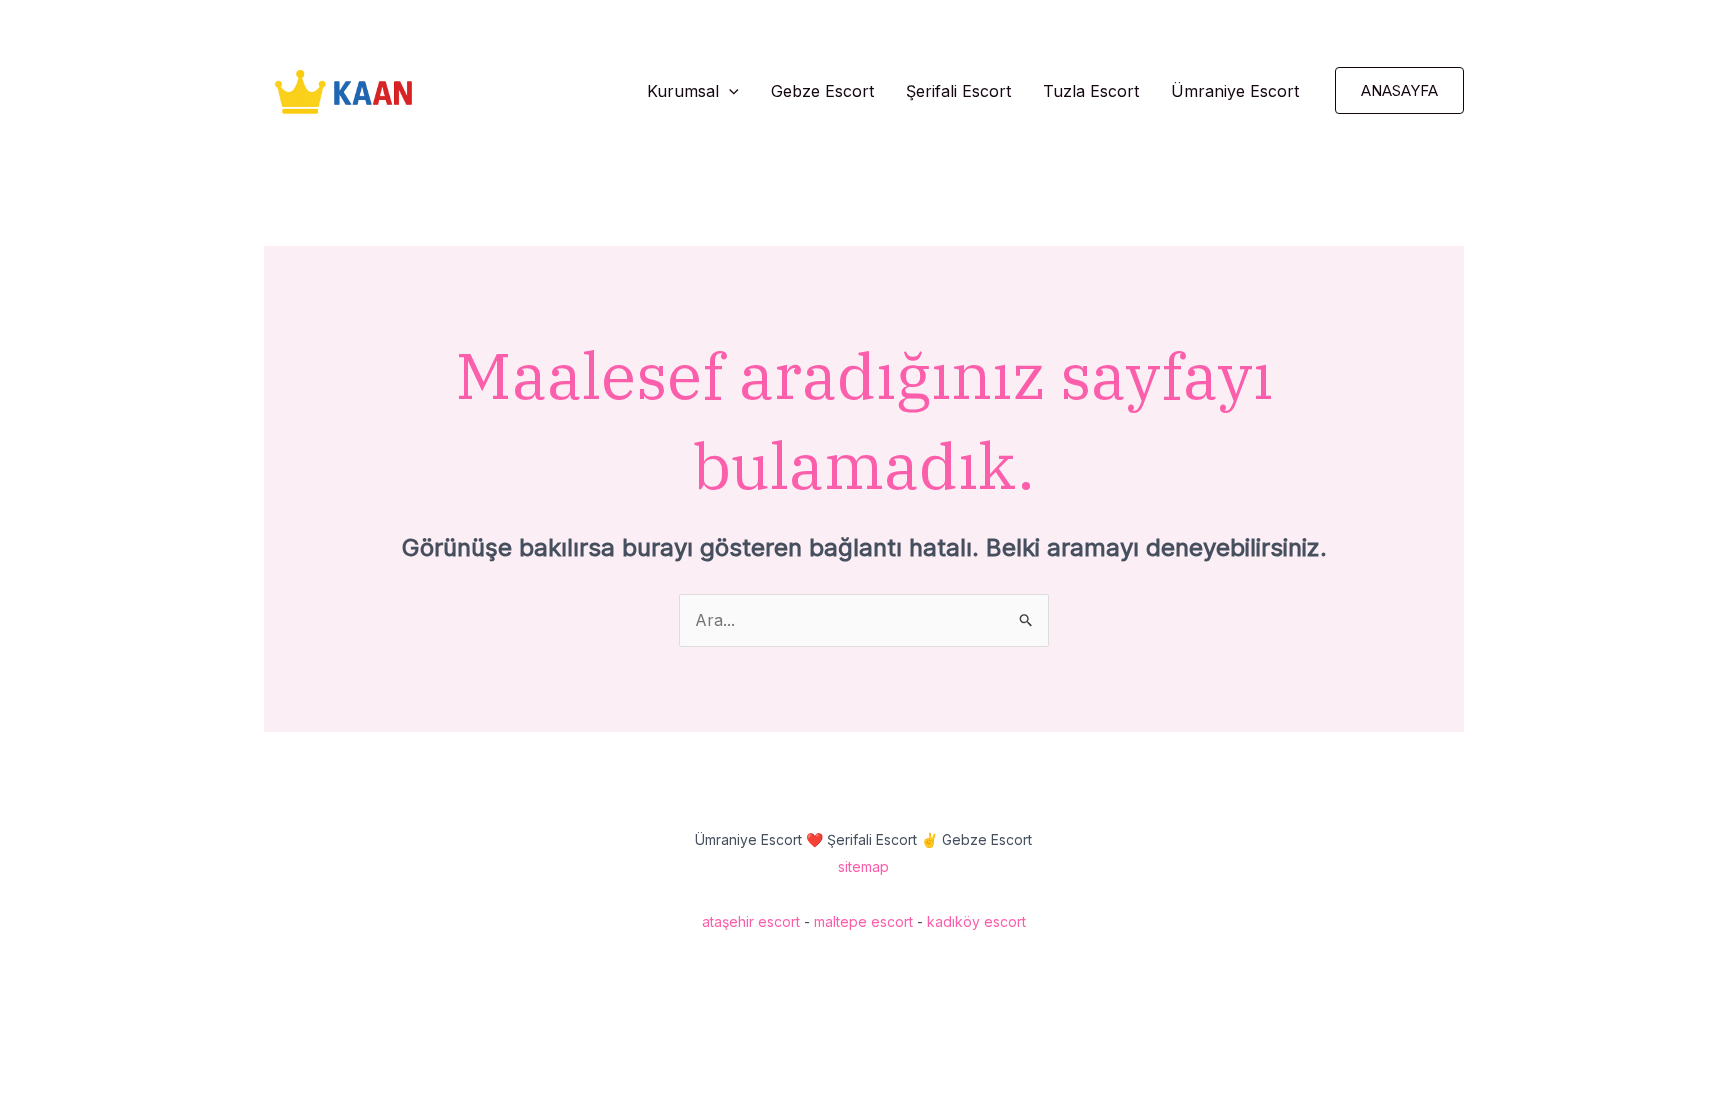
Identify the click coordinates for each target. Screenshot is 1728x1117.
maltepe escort (863, 921)
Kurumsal (683, 91)
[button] (729, 91)
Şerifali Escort (958, 91)
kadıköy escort (976, 921)
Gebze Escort (822, 91)
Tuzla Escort (1091, 91)
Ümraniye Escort (1235, 91)
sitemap (863, 866)
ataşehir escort (751, 921)
